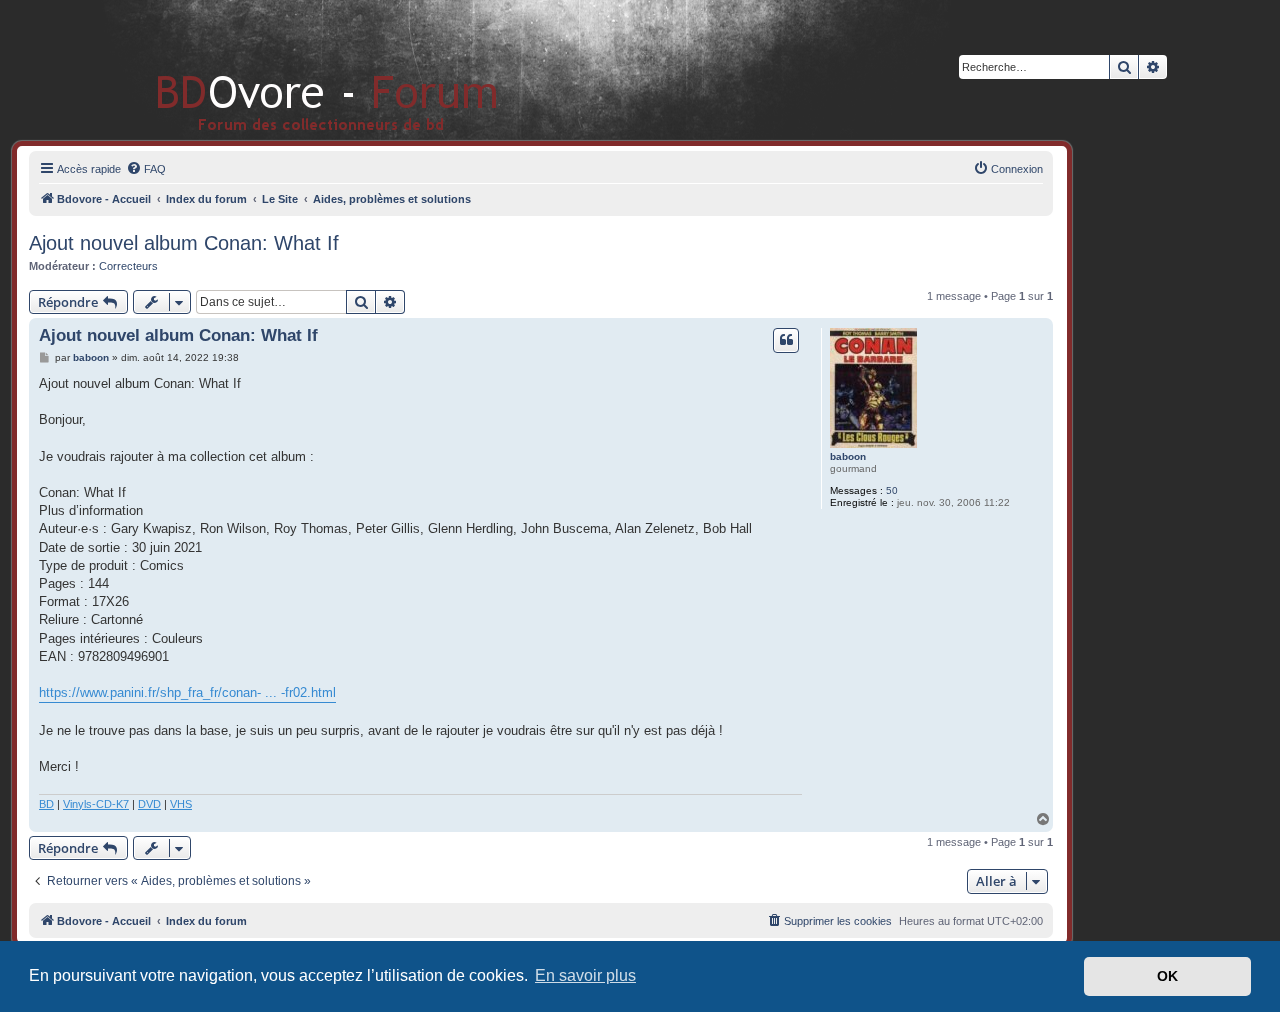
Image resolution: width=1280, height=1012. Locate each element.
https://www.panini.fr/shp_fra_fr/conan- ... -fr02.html (187, 692)
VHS (181, 804)
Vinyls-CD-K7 (96, 804)
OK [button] (1167, 976)
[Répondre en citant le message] (786, 340)
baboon (848, 456)
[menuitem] (146, 169)
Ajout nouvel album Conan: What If (184, 243)
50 (892, 490)
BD (46, 804)
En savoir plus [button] (585, 975)
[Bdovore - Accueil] (297, 69)
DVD (149, 804)
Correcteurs (128, 266)
